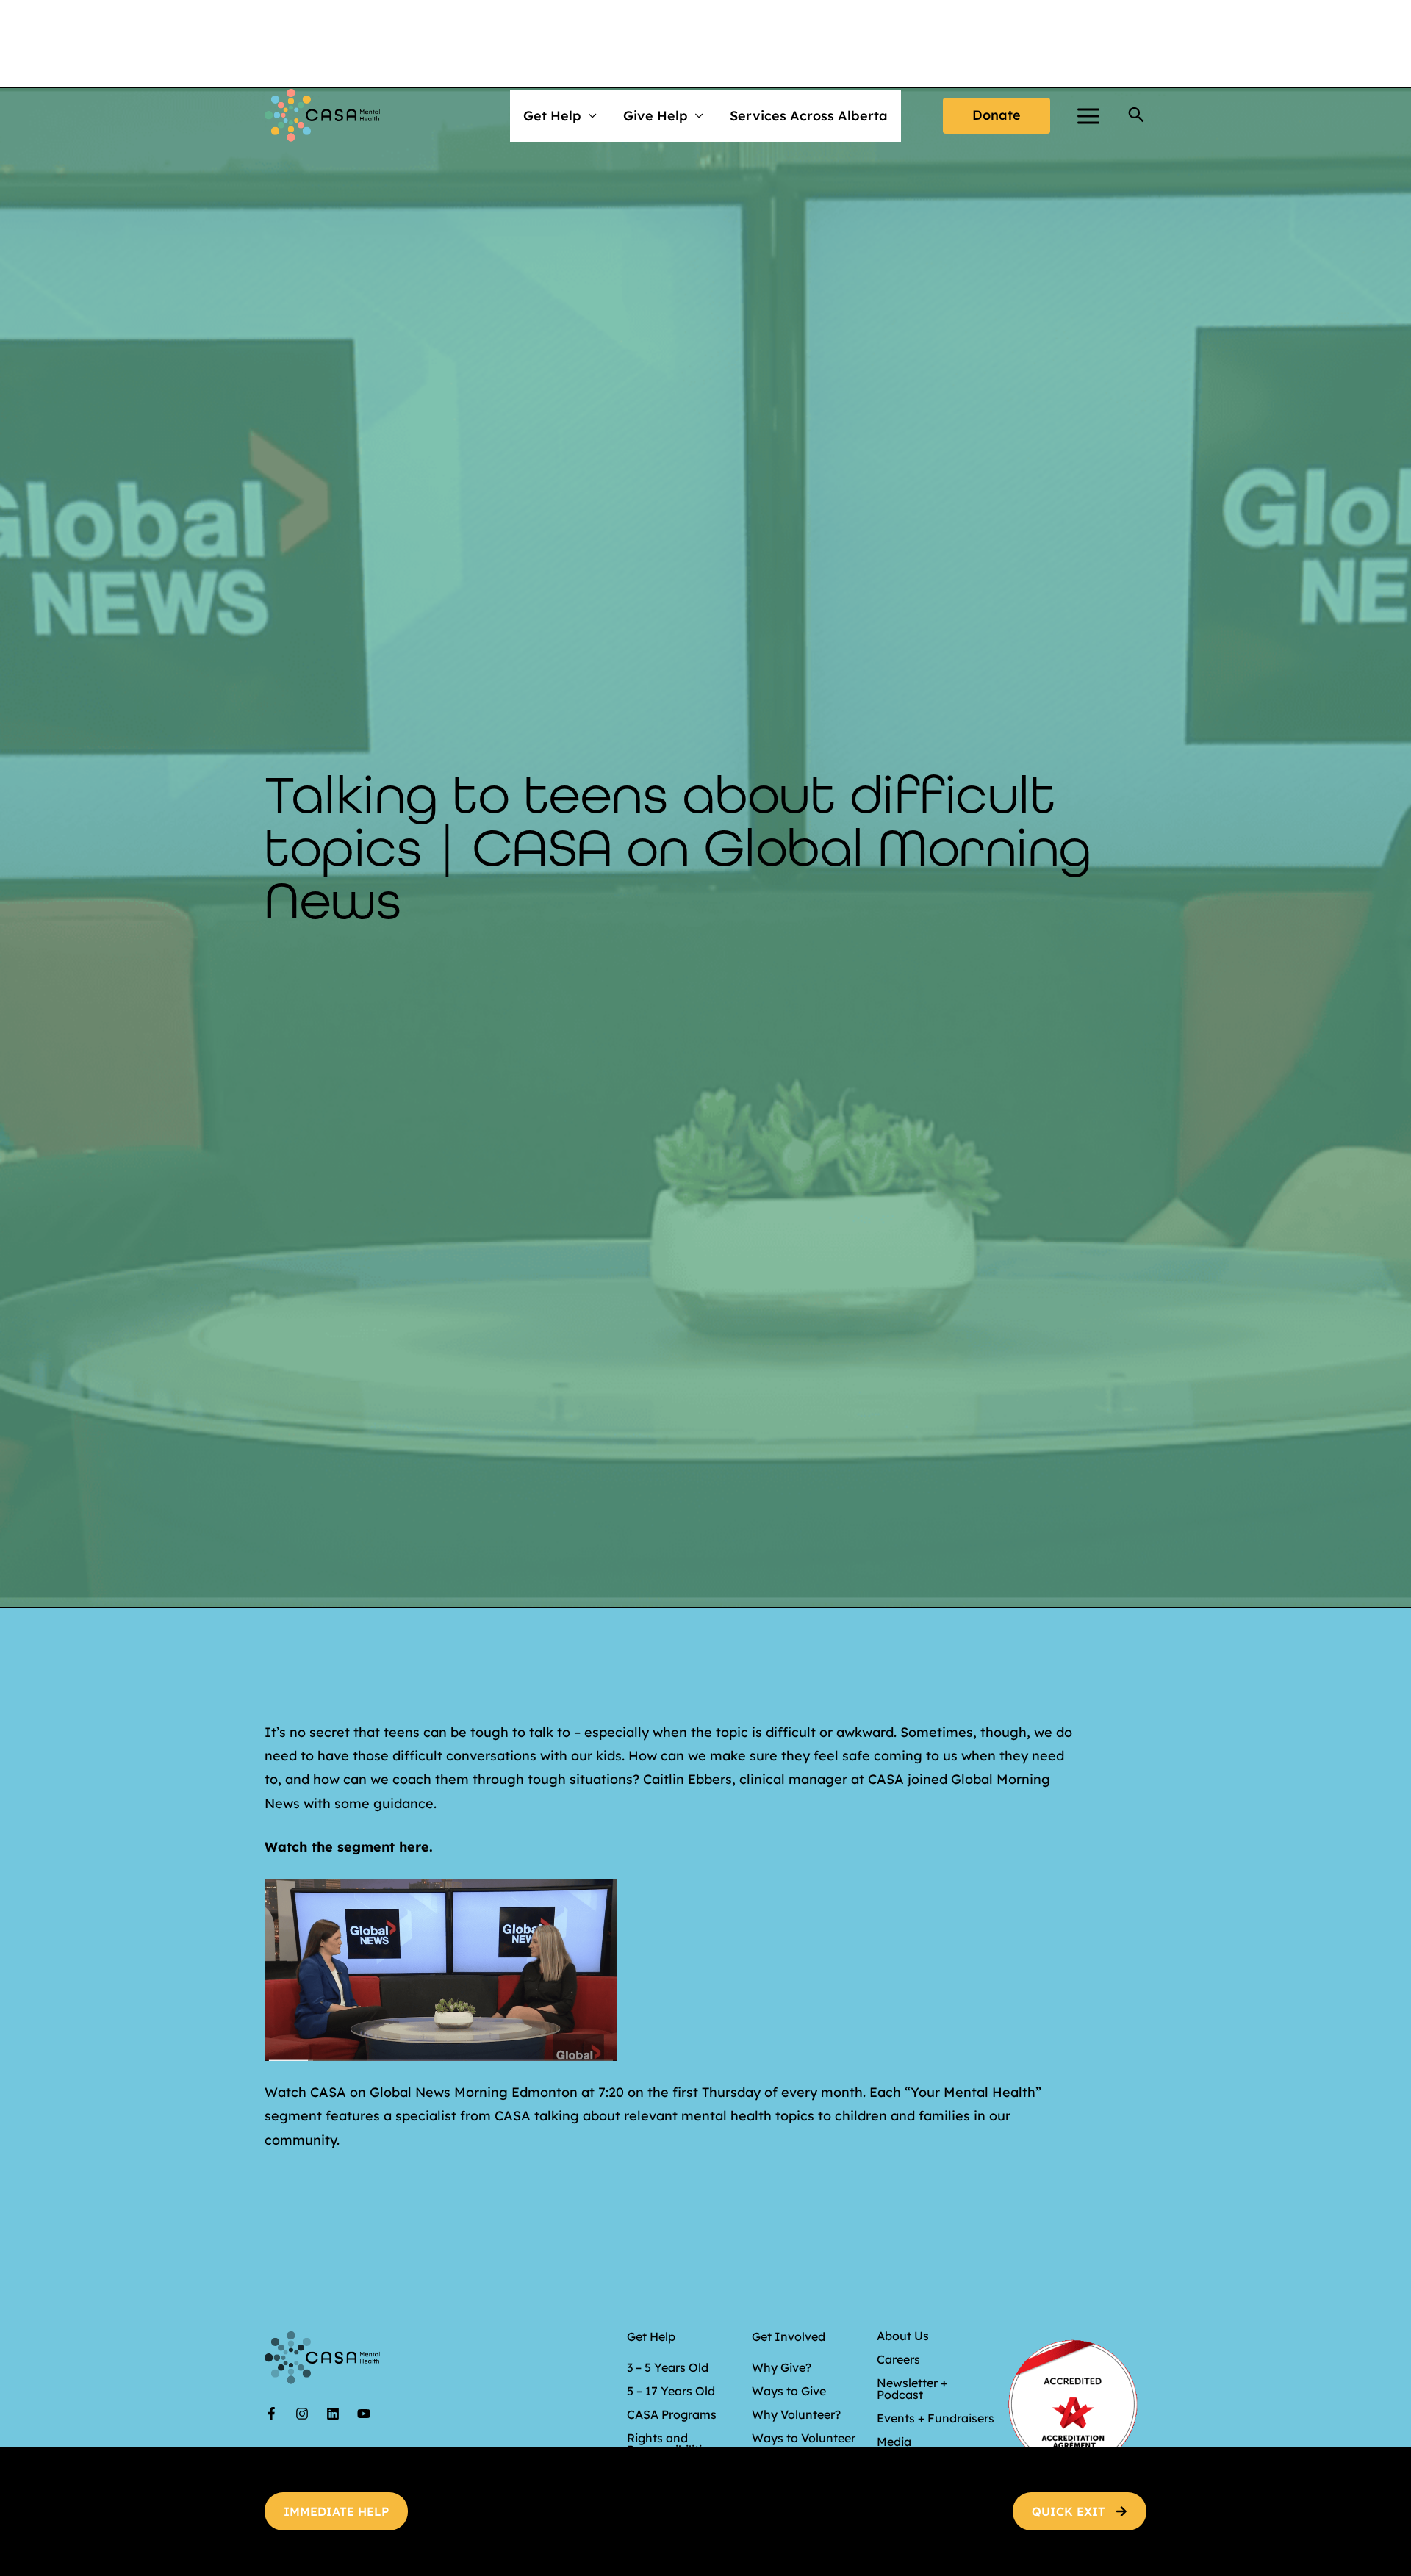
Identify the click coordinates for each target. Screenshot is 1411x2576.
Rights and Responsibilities (671, 2444)
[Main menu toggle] (1088, 116)
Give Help (656, 116)
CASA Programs (672, 2414)
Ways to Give (789, 2391)
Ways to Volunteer (804, 2438)
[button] (997, 116)
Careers (898, 2359)
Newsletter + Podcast (912, 2389)
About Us (903, 2336)
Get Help (552, 116)
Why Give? (782, 2367)
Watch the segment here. (349, 1847)
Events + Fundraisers (936, 2418)
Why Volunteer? (796, 2414)
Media (894, 2442)
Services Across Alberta (809, 116)
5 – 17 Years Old (671, 2391)
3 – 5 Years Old (668, 2367)
